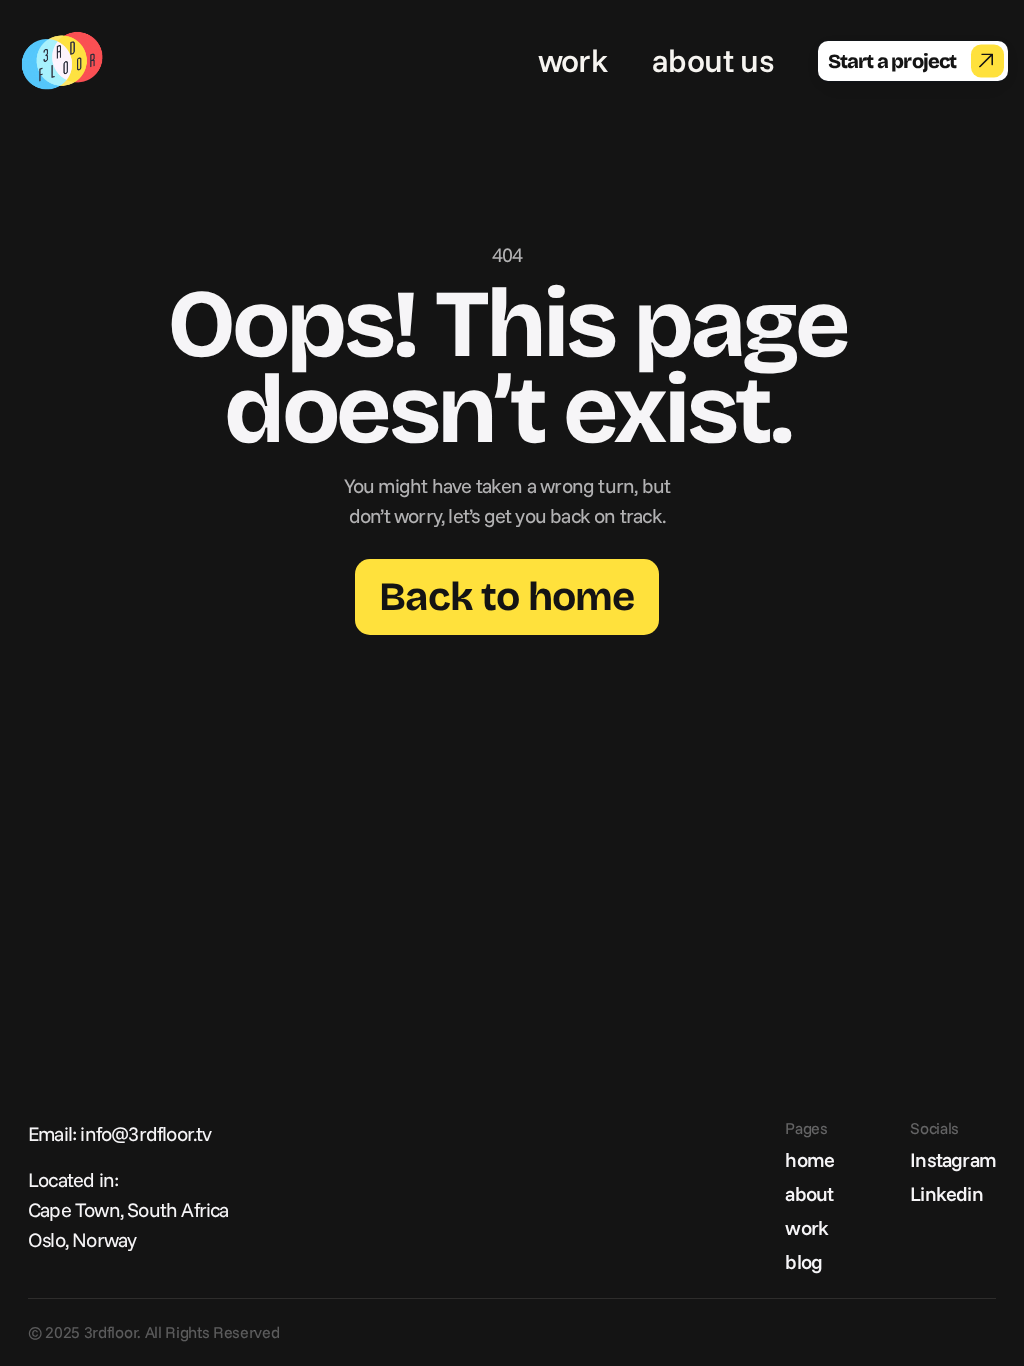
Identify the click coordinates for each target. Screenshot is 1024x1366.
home (809, 1159)
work (572, 60)
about (809, 1193)
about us (712, 60)
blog (803, 1261)
